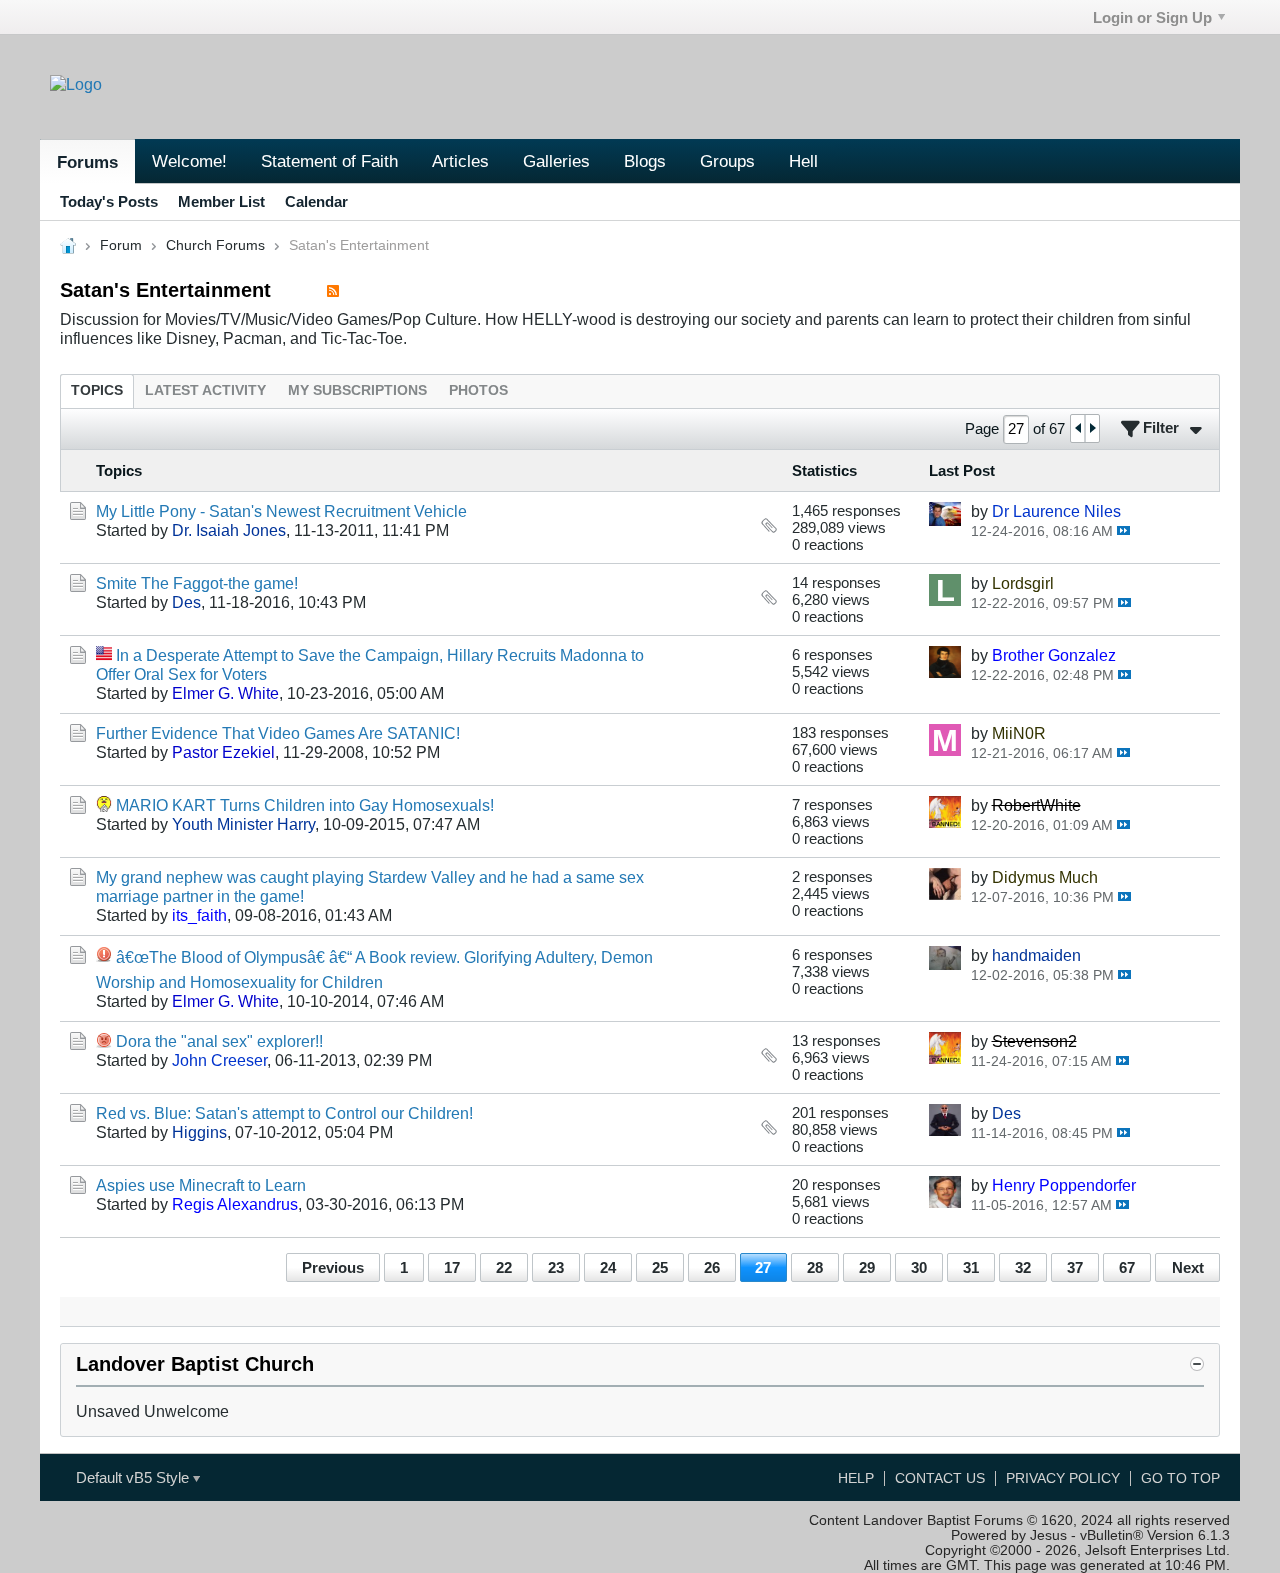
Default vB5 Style (134, 1477)
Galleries (556, 161)
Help (856, 1478)
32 (1023, 1267)
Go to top (1180, 1478)
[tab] (97, 390)
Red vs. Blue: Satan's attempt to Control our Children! (284, 1113)
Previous (333, 1267)
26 (712, 1267)
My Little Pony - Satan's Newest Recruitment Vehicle (281, 511)
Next (1188, 1267)
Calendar (316, 201)
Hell (803, 161)
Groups (727, 161)
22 (504, 1267)
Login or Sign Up (1152, 17)
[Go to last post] (1123, 530)
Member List (221, 201)
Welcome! (189, 161)
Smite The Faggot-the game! (197, 583)
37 (1075, 1267)
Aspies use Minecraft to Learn (201, 1185)
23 (556, 1267)
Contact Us (940, 1478)
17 (452, 1267)
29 (867, 1267)
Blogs (645, 161)
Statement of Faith (329, 161)
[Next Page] (1092, 428)
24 (608, 1267)
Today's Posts (109, 201)
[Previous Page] (1078, 428)
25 (660, 1267)
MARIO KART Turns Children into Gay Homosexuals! (305, 805)
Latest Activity (205, 390)
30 (919, 1267)
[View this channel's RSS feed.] (333, 290)
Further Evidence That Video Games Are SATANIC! (278, 733)
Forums (87, 162)
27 (763, 1267)
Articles (460, 161)
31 (971, 1267)
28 (815, 1267)
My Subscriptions (357, 390)
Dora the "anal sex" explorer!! (219, 1041)
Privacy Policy (1063, 1478)
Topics (97, 390)
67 (1127, 1267)
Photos (478, 390)
